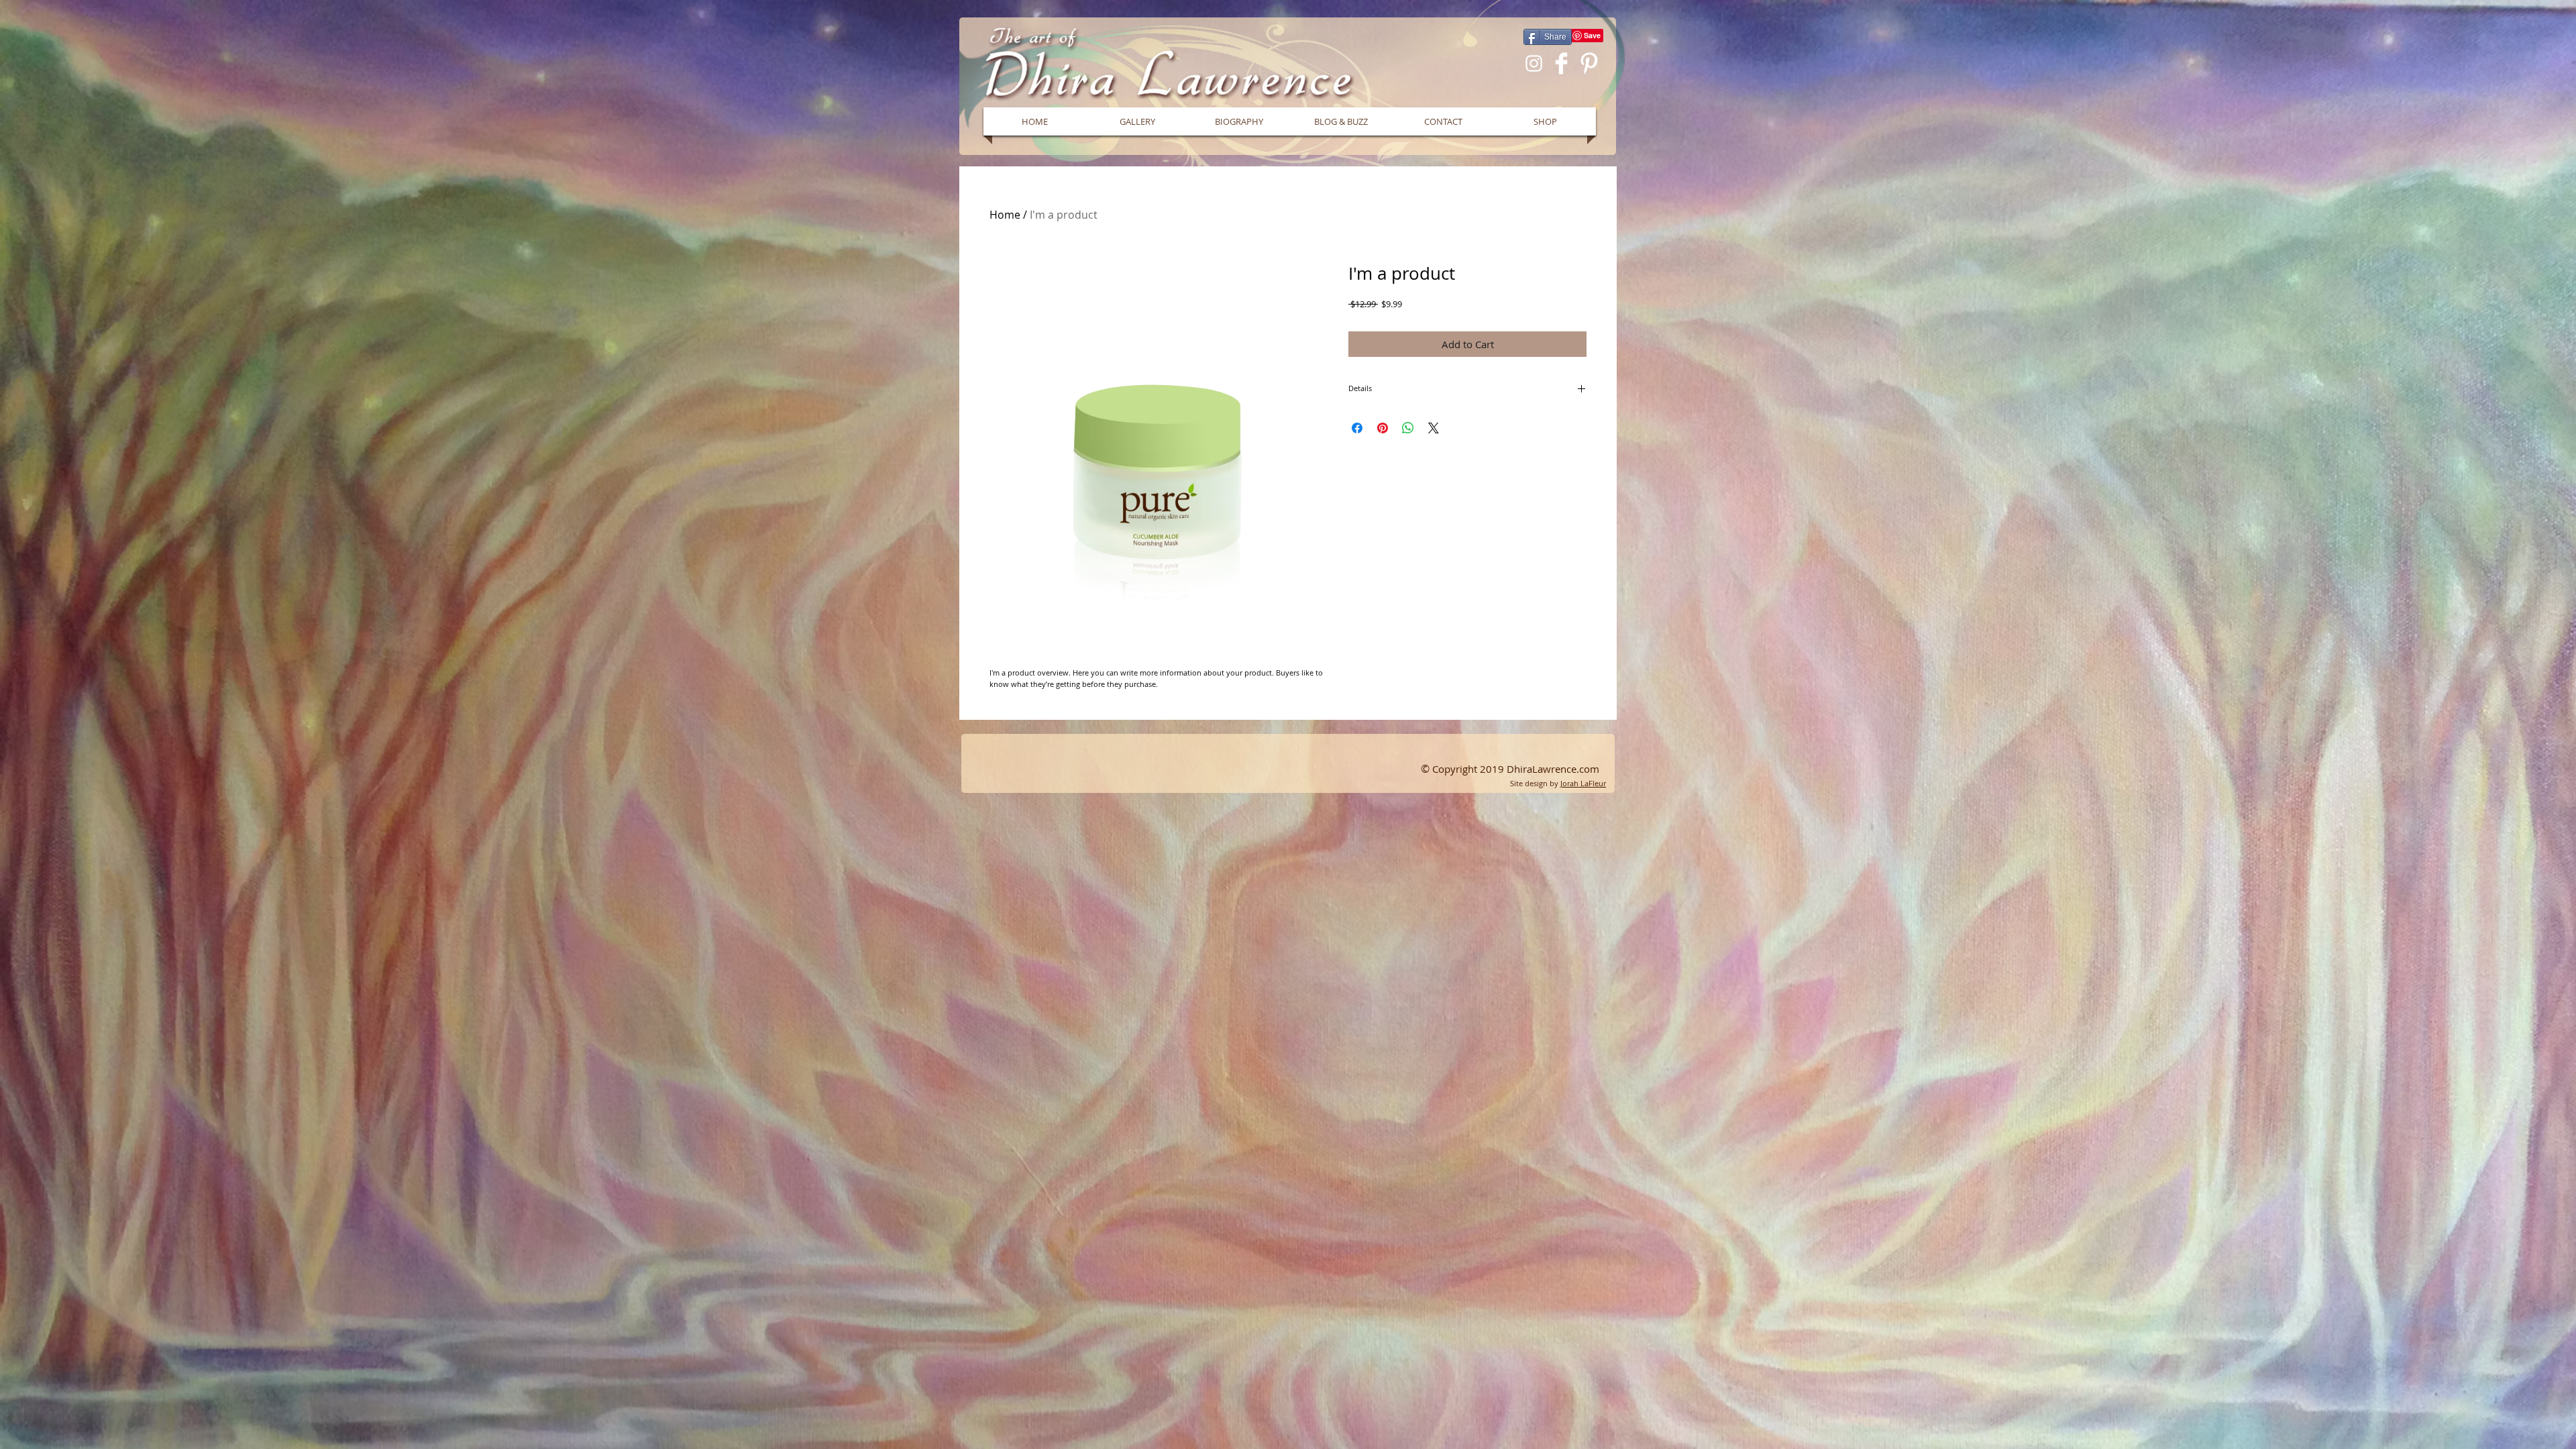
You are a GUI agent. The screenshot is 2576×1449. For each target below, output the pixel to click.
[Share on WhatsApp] (1408, 428)
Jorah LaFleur (1583, 783)
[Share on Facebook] (1357, 428)
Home (1005, 215)
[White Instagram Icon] (1534, 63)
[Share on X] (1434, 428)
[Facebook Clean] (1561, 63)
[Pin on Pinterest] (1383, 428)
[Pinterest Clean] (1589, 63)
